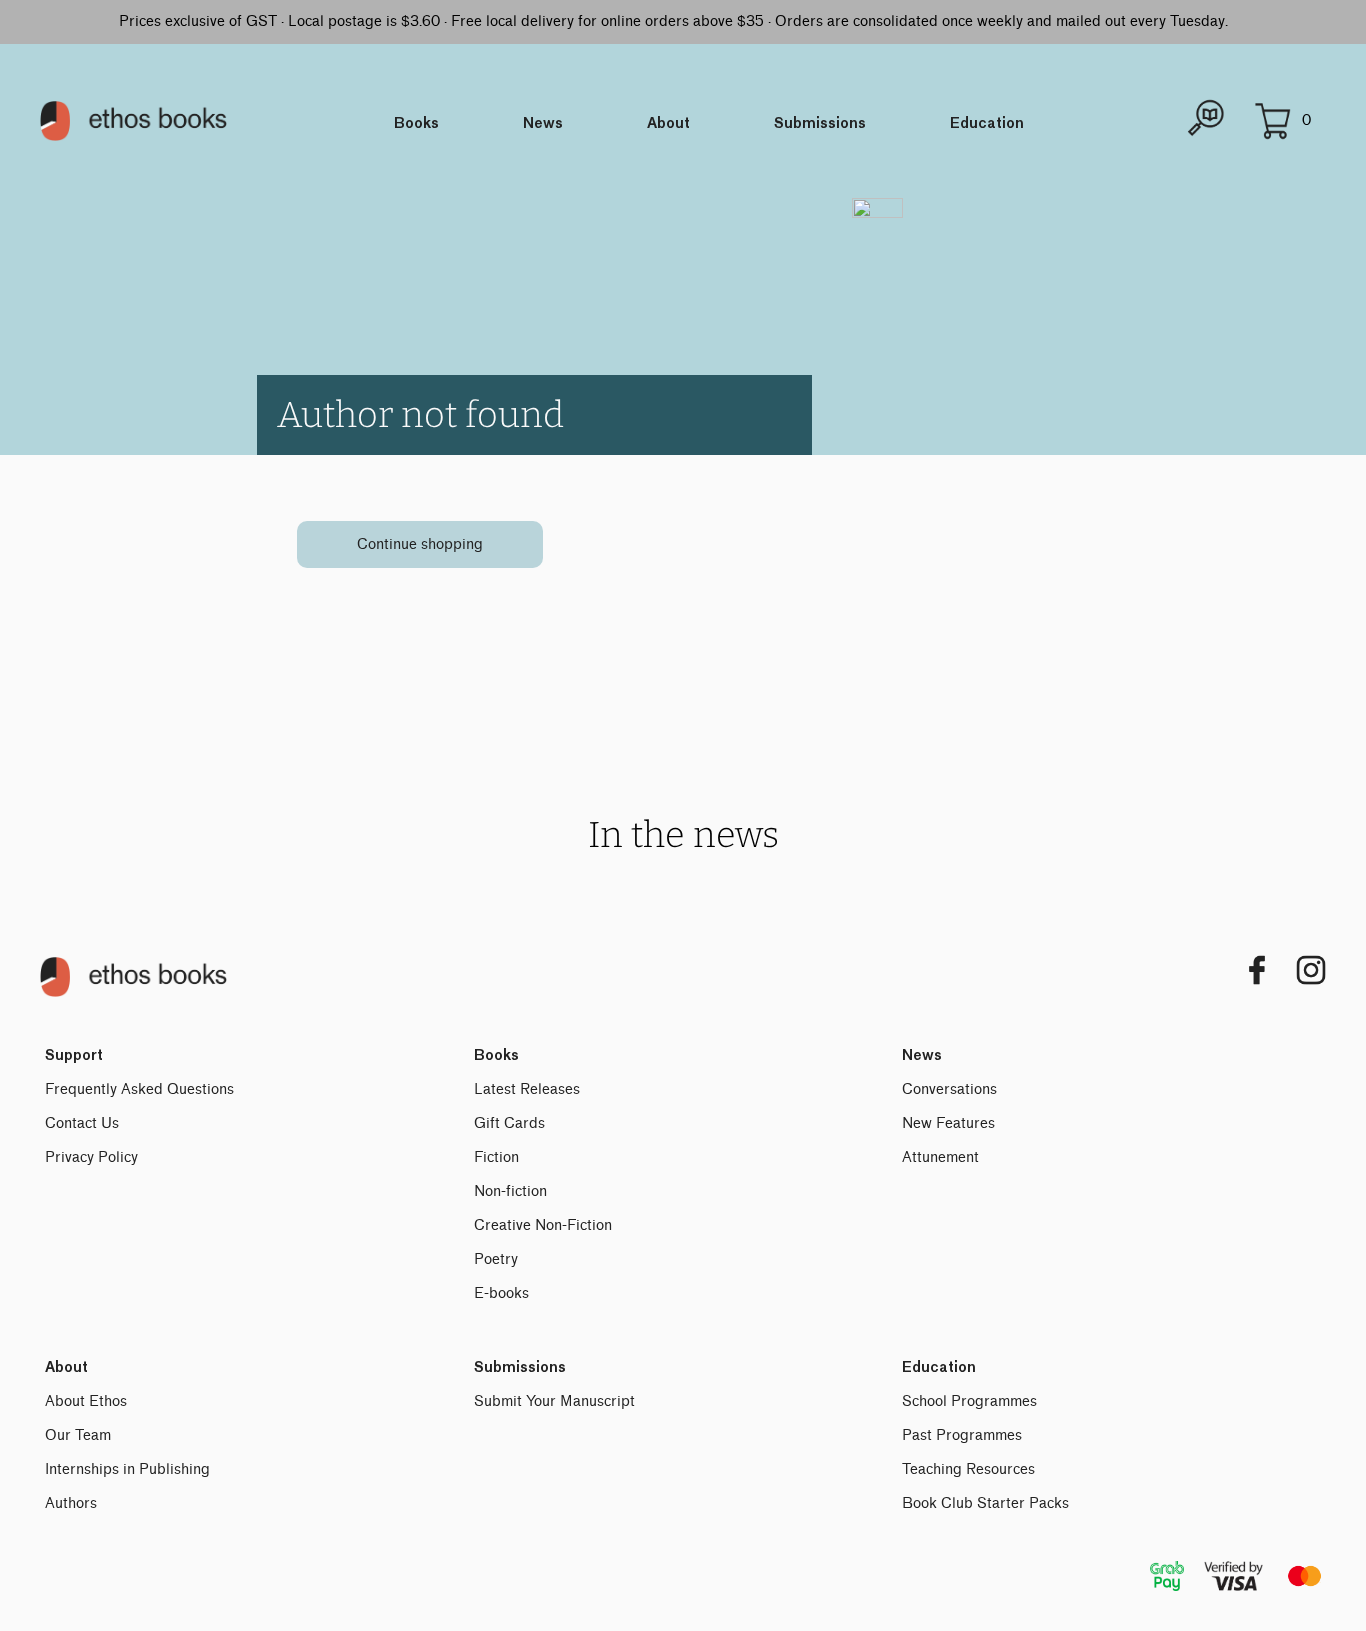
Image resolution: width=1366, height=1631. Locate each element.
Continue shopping (420, 544)
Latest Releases (527, 1089)
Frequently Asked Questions (139, 1089)
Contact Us (82, 1123)
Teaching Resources (968, 1469)
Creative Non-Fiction (543, 1225)
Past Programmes (962, 1435)
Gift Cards (509, 1123)
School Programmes (969, 1401)
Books (416, 124)
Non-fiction (510, 1191)
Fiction (496, 1157)
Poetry (496, 1259)
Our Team (78, 1435)
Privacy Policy (91, 1157)
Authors (71, 1503)
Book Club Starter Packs (985, 1503)
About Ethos (86, 1401)
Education (987, 124)
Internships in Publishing (127, 1469)
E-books (501, 1293)
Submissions (820, 124)
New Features (948, 1123)
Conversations (949, 1089)
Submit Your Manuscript (554, 1401)
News (543, 124)
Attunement (940, 1157)
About (668, 124)
